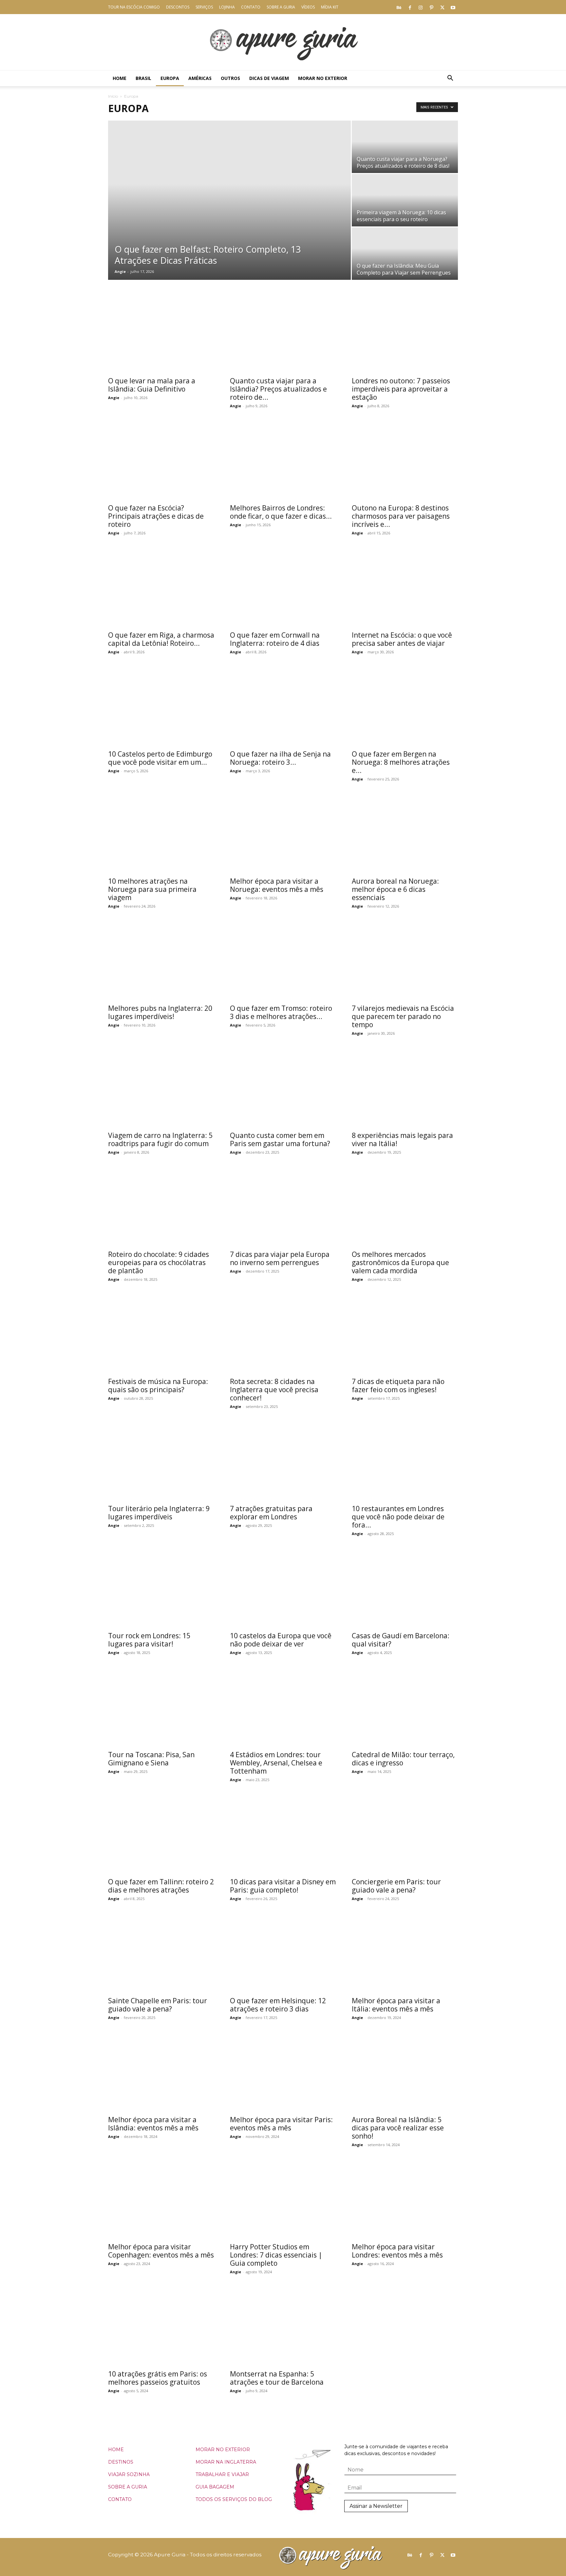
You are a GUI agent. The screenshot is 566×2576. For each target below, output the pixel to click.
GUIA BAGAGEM (215, 2487)
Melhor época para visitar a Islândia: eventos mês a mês (153, 2124)
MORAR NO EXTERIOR (223, 2450)
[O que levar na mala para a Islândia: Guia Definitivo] (161, 334)
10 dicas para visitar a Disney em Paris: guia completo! (283, 1886)
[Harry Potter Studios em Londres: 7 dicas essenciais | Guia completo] (283, 2200)
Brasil (143, 78)
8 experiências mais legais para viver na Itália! (402, 1139)
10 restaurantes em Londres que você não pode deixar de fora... (398, 1517)
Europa (170, 78)
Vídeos (308, 7)
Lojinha (227, 7)
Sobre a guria (281, 7)
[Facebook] (410, 7)
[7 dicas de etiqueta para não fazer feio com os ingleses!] (405, 1335)
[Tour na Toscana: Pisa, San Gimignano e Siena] (161, 1708)
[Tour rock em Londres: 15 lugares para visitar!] (161, 1589)
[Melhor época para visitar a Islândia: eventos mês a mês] (161, 2073)
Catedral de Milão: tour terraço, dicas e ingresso (403, 1759)
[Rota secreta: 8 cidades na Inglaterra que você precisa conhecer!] (283, 1335)
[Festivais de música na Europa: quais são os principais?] (161, 1335)
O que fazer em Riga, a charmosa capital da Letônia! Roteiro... (161, 639)
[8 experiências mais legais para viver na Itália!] (405, 1089)
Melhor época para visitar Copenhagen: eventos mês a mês (161, 2251)
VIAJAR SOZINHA (129, 2474)
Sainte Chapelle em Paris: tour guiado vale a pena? (158, 2005)
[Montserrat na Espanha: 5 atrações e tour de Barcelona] (283, 2327)
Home (120, 78)
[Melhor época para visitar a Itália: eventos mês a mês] (405, 1954)
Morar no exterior (323, 78)
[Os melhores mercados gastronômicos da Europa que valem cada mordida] (405, 1208)
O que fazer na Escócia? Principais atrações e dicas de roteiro (156, 516)
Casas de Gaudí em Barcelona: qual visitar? (401, 1640)
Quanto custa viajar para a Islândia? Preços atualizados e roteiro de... (278, 389)
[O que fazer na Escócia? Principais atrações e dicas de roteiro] (161, 461)
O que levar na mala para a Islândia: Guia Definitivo (152, 385)
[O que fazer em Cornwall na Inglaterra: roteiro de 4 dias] (283, 588)
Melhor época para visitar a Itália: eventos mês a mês (396, 2005)
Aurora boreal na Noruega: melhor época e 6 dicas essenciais (395, 889)
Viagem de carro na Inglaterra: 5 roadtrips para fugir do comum (160, 1139)
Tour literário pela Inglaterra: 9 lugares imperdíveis (159, 1513)
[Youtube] (453, 7)
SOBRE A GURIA (128, 2487)
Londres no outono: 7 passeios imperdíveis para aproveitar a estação (401, 389)
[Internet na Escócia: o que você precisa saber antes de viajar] (405, 588)
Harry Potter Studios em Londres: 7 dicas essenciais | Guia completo (276, 2255)
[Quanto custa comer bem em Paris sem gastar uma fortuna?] (283, 1089)
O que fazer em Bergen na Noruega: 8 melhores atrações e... (401, 762)
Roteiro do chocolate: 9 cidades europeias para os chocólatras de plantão (159, 1262)
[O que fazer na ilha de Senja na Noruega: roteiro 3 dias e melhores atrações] (283, 707)
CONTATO (120, 2499)
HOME (116, 2450)
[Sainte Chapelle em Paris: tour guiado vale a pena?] (161, 1954)
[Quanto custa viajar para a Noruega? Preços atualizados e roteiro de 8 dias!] (405, 147)
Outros (230, 78)
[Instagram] (421, 7)
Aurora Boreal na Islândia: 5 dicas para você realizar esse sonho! (398, 2128)
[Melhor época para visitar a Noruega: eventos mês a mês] (283, 834)
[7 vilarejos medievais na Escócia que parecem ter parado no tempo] (405, 961)
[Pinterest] (431, 7)
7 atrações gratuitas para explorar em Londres (271, 1513)
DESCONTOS (178, 7)
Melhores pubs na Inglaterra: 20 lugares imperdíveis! (160, 1012)
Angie (120, 271)
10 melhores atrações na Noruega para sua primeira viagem (152, 889)
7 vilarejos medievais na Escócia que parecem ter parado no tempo (403, 1016)
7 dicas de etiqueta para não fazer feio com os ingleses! (398, 1385)
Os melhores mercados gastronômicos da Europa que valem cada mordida (400, 1262)
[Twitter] (442, 7)
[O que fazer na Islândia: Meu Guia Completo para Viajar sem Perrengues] (405, 254)
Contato (251, 7)
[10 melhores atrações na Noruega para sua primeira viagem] (161, 834)
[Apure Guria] (283, 42)
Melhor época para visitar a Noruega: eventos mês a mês (277, 885)
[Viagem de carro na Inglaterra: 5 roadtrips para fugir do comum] (161, 1089)
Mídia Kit (330, 7)
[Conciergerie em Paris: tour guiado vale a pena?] (405, 1835)
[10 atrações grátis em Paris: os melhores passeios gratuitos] (161, 2327)
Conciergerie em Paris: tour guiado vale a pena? (396, 1886)
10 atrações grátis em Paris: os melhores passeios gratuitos (158, 2378)
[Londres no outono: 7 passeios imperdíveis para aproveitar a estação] (405, 334)
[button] (450, 79)
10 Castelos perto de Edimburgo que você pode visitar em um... (160, 758)
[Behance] (399, 7)
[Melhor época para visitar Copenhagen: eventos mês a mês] (161, 2200)
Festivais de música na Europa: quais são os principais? (158, 1385)
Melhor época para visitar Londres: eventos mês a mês (397, 2251)
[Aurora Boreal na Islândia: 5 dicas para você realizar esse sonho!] (405, 2073)
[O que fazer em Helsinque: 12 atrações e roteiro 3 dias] (283, 1954)
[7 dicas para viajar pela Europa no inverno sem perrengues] (283, 1208)
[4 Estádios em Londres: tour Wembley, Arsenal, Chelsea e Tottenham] (283, 1708)
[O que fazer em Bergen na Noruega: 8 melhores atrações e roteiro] (405, 707)
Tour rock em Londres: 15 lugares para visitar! (149, 1640)
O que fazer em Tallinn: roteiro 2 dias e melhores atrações (161, 1886)
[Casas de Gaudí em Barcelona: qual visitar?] (405, 1589)
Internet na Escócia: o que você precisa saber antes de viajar (402, 639)
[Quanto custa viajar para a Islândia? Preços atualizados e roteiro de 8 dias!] (283, 334)
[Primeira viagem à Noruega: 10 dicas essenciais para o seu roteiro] (405, 200)
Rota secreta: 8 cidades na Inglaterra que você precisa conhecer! (274, 1390)
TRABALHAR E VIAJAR (222, 2474)
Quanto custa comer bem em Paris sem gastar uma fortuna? (280, 1139)
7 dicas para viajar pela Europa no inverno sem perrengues (280, 1258)
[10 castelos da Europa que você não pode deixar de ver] (283, 1589)
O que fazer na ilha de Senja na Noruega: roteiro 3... (280, 758)
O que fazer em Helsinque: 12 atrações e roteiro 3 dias (278, 2005)
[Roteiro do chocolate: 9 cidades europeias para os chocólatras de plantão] (161, 1208)
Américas (200, 78)
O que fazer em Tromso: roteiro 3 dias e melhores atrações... (281, 1012)
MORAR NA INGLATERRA (226, 2462)
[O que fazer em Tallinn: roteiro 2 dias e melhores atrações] (161, 1835)
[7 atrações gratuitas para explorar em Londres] (283, 1462)
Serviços (204, 7)
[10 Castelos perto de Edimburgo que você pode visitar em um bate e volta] (161, 707)
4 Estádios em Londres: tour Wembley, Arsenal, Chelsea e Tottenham (276, 1763)
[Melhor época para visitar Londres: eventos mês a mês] (405, 2200)
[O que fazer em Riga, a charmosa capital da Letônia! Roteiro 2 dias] (161, 588)
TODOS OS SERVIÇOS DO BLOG (234, 2499)
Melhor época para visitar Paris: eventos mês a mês (281, 2124)
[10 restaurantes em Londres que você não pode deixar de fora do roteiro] (405, 1462)
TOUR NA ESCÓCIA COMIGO (134, 7)
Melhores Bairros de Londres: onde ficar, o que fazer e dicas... (281, 512)
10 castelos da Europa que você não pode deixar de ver (281, 1640)
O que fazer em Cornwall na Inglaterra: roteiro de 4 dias (275, 639)
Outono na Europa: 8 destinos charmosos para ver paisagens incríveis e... (401, 516)
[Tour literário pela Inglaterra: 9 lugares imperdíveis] (161, 1462)
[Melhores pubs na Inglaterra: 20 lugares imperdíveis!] (161, 961)
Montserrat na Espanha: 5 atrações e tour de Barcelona (277, 2378)
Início (113, 96)
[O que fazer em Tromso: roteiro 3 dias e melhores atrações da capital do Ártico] (283, 961)
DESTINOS (121, 2462)
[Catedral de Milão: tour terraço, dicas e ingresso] (405, 1708)
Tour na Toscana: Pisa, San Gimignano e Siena (151, 1759)
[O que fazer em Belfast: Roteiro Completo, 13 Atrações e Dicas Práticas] (229, 200)
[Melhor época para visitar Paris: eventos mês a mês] (283, 2073)
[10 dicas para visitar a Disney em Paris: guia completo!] (283, 1835)
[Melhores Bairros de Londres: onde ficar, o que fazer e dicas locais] (283, 461)
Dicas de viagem (269, 78)
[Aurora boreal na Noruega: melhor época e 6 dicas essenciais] (405, 834)
